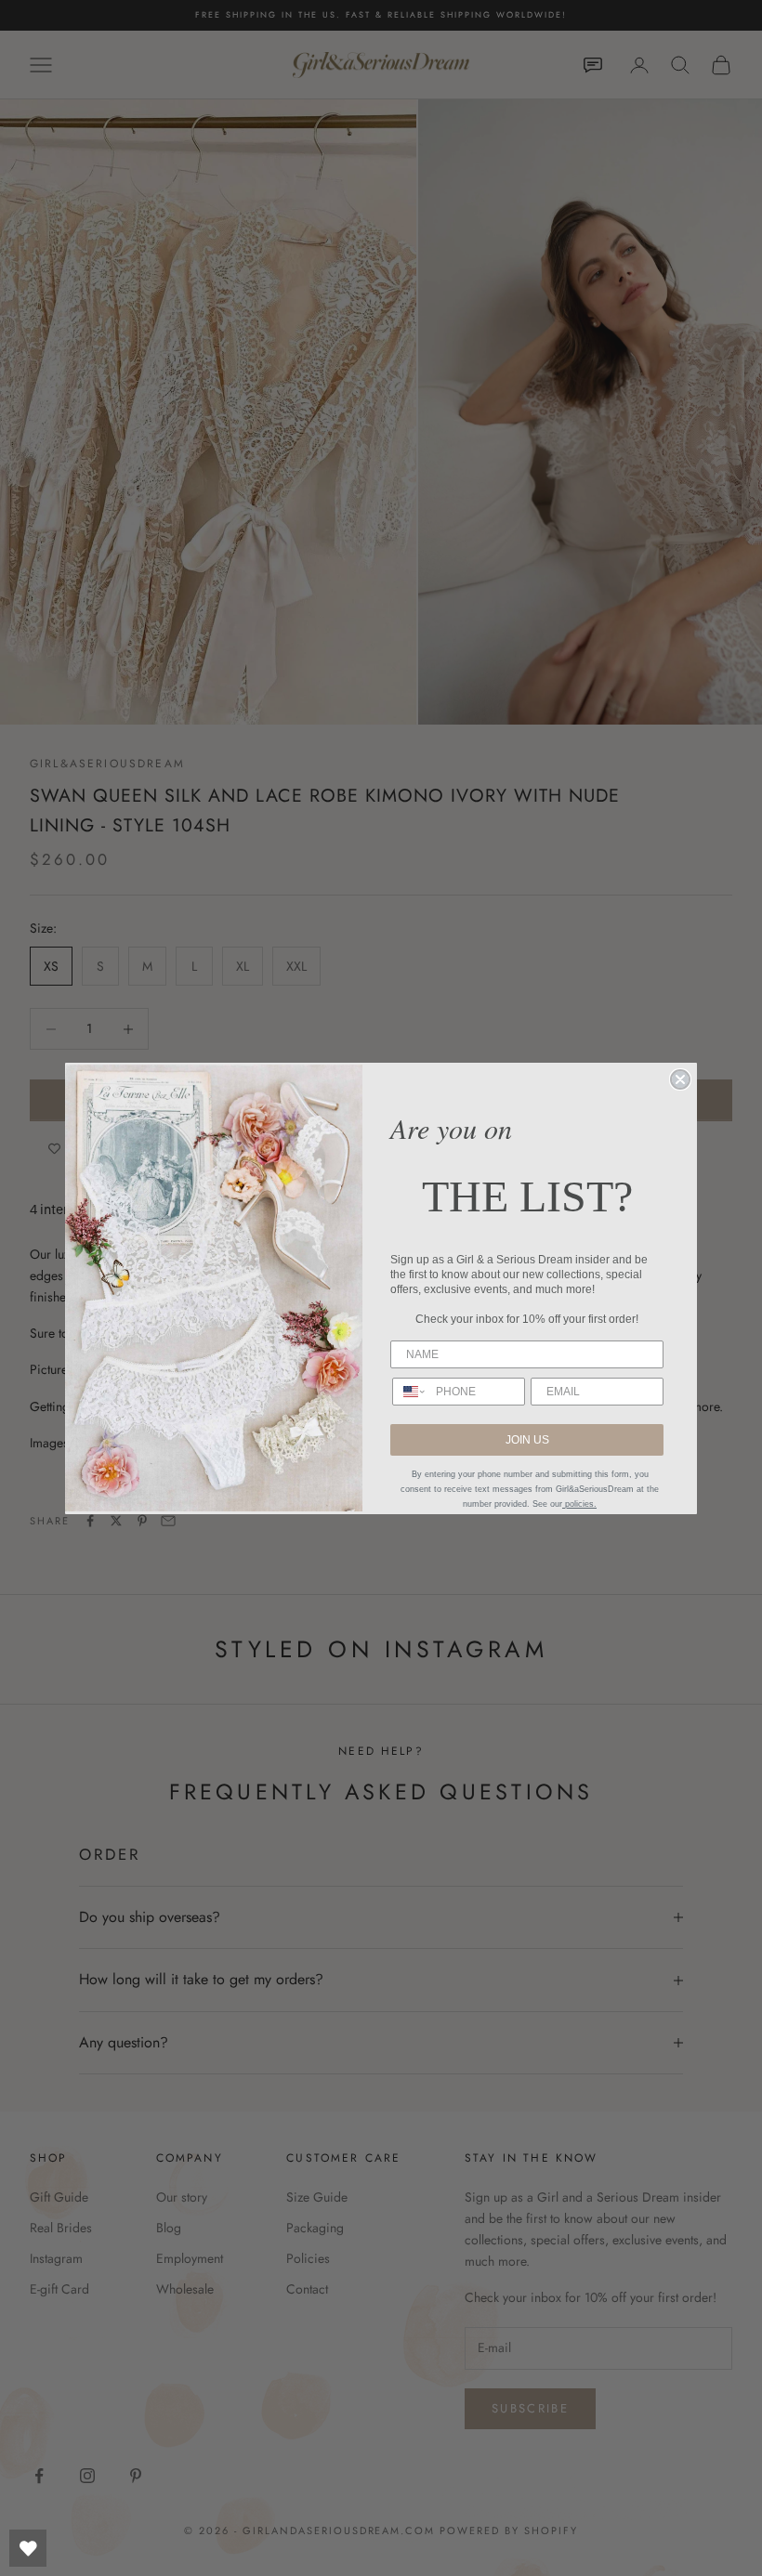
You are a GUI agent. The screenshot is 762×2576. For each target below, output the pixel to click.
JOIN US (527, 1440)
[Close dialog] (680, 1079)
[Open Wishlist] (28, 2548)
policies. (579, 1504)
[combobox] (410, 1392)
